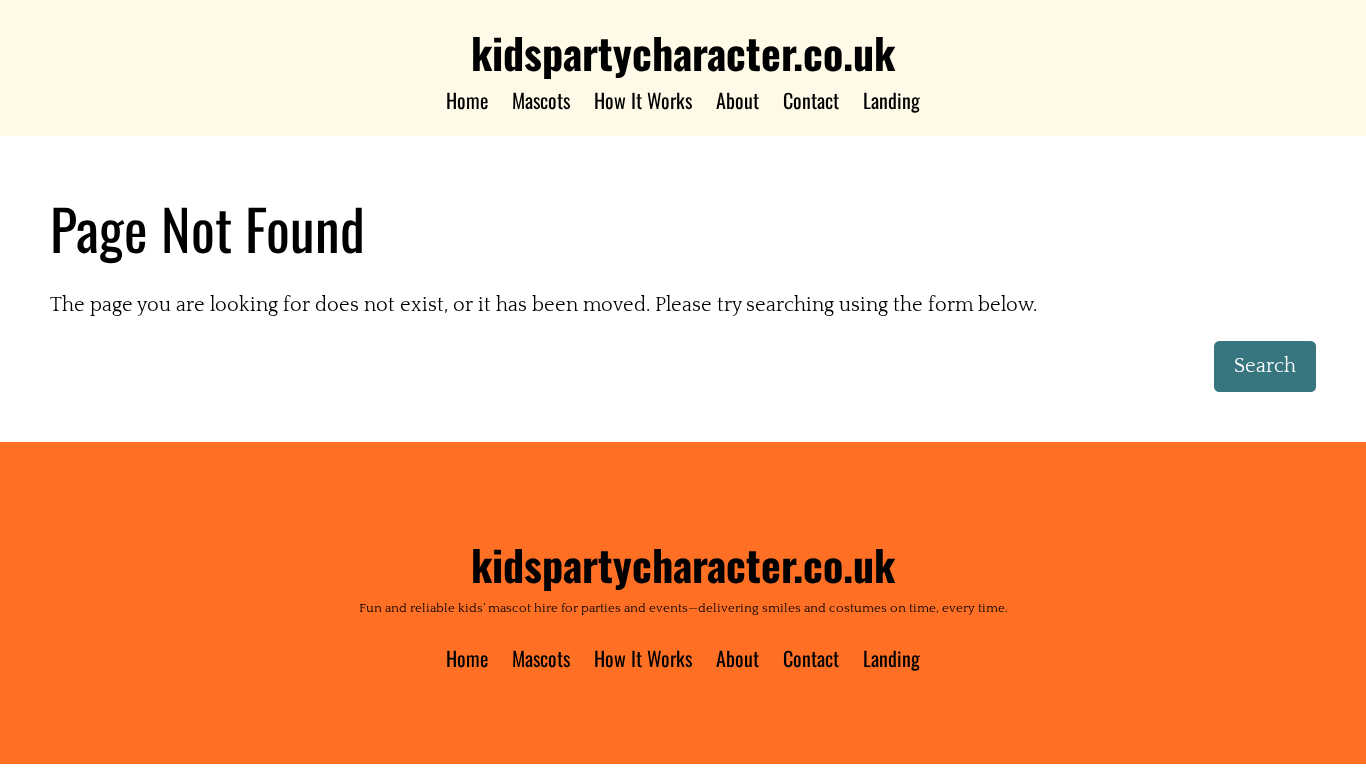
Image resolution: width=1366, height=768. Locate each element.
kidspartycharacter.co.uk (683, 52)
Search (1265, 366)
